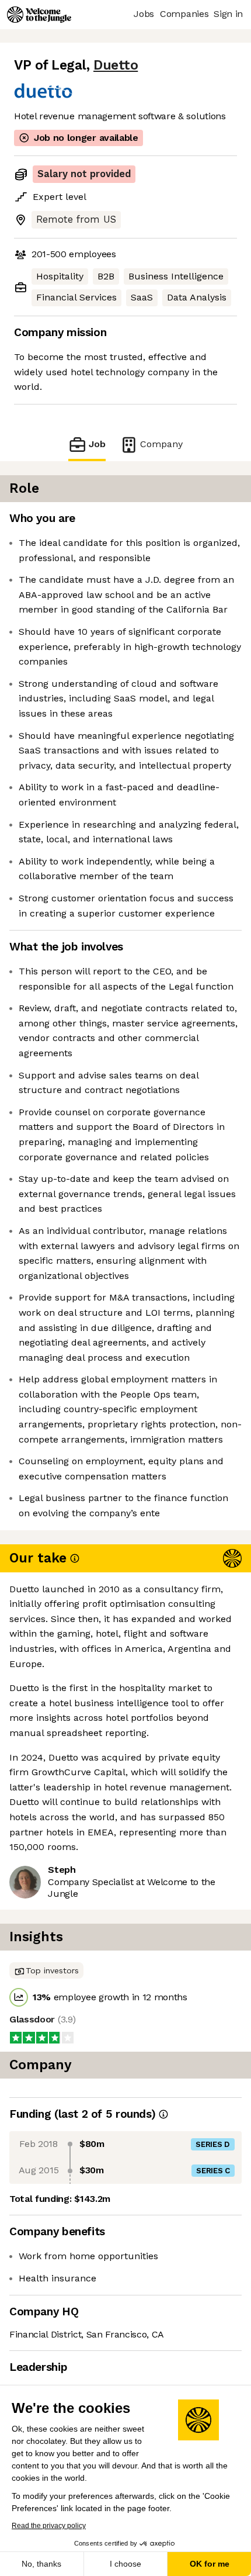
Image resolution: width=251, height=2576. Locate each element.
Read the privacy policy (49, 2526)
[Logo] (39, 15)
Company (161, 444)
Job (97, 444)
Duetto (116, 65)
